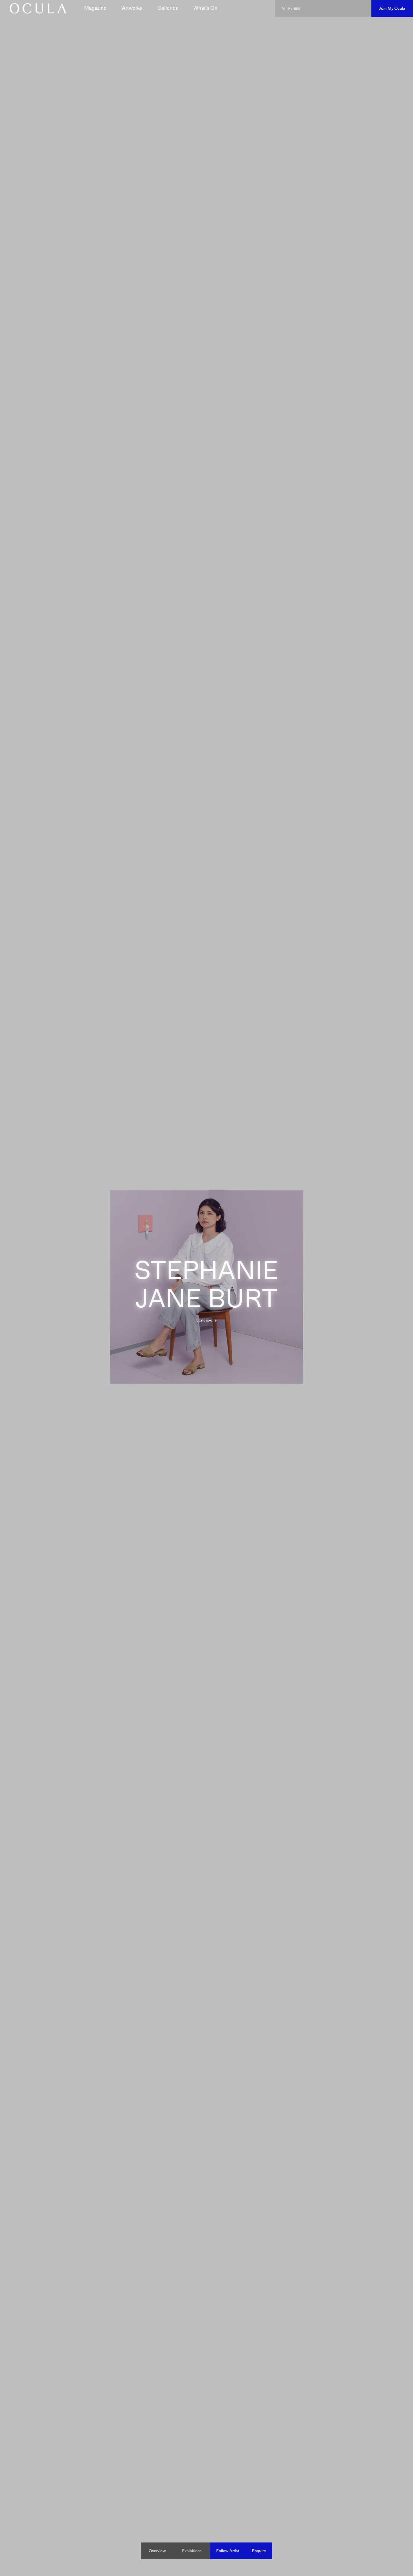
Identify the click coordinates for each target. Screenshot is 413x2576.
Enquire (259, 2551)
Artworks (132, 8)
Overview (157, 2551)
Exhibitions (192, 2551)
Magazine (95, 8)
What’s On (205, 8)
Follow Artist (228, 2551)
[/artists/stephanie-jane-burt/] (36, 8)
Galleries (168, 8)
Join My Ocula (392, 8)
